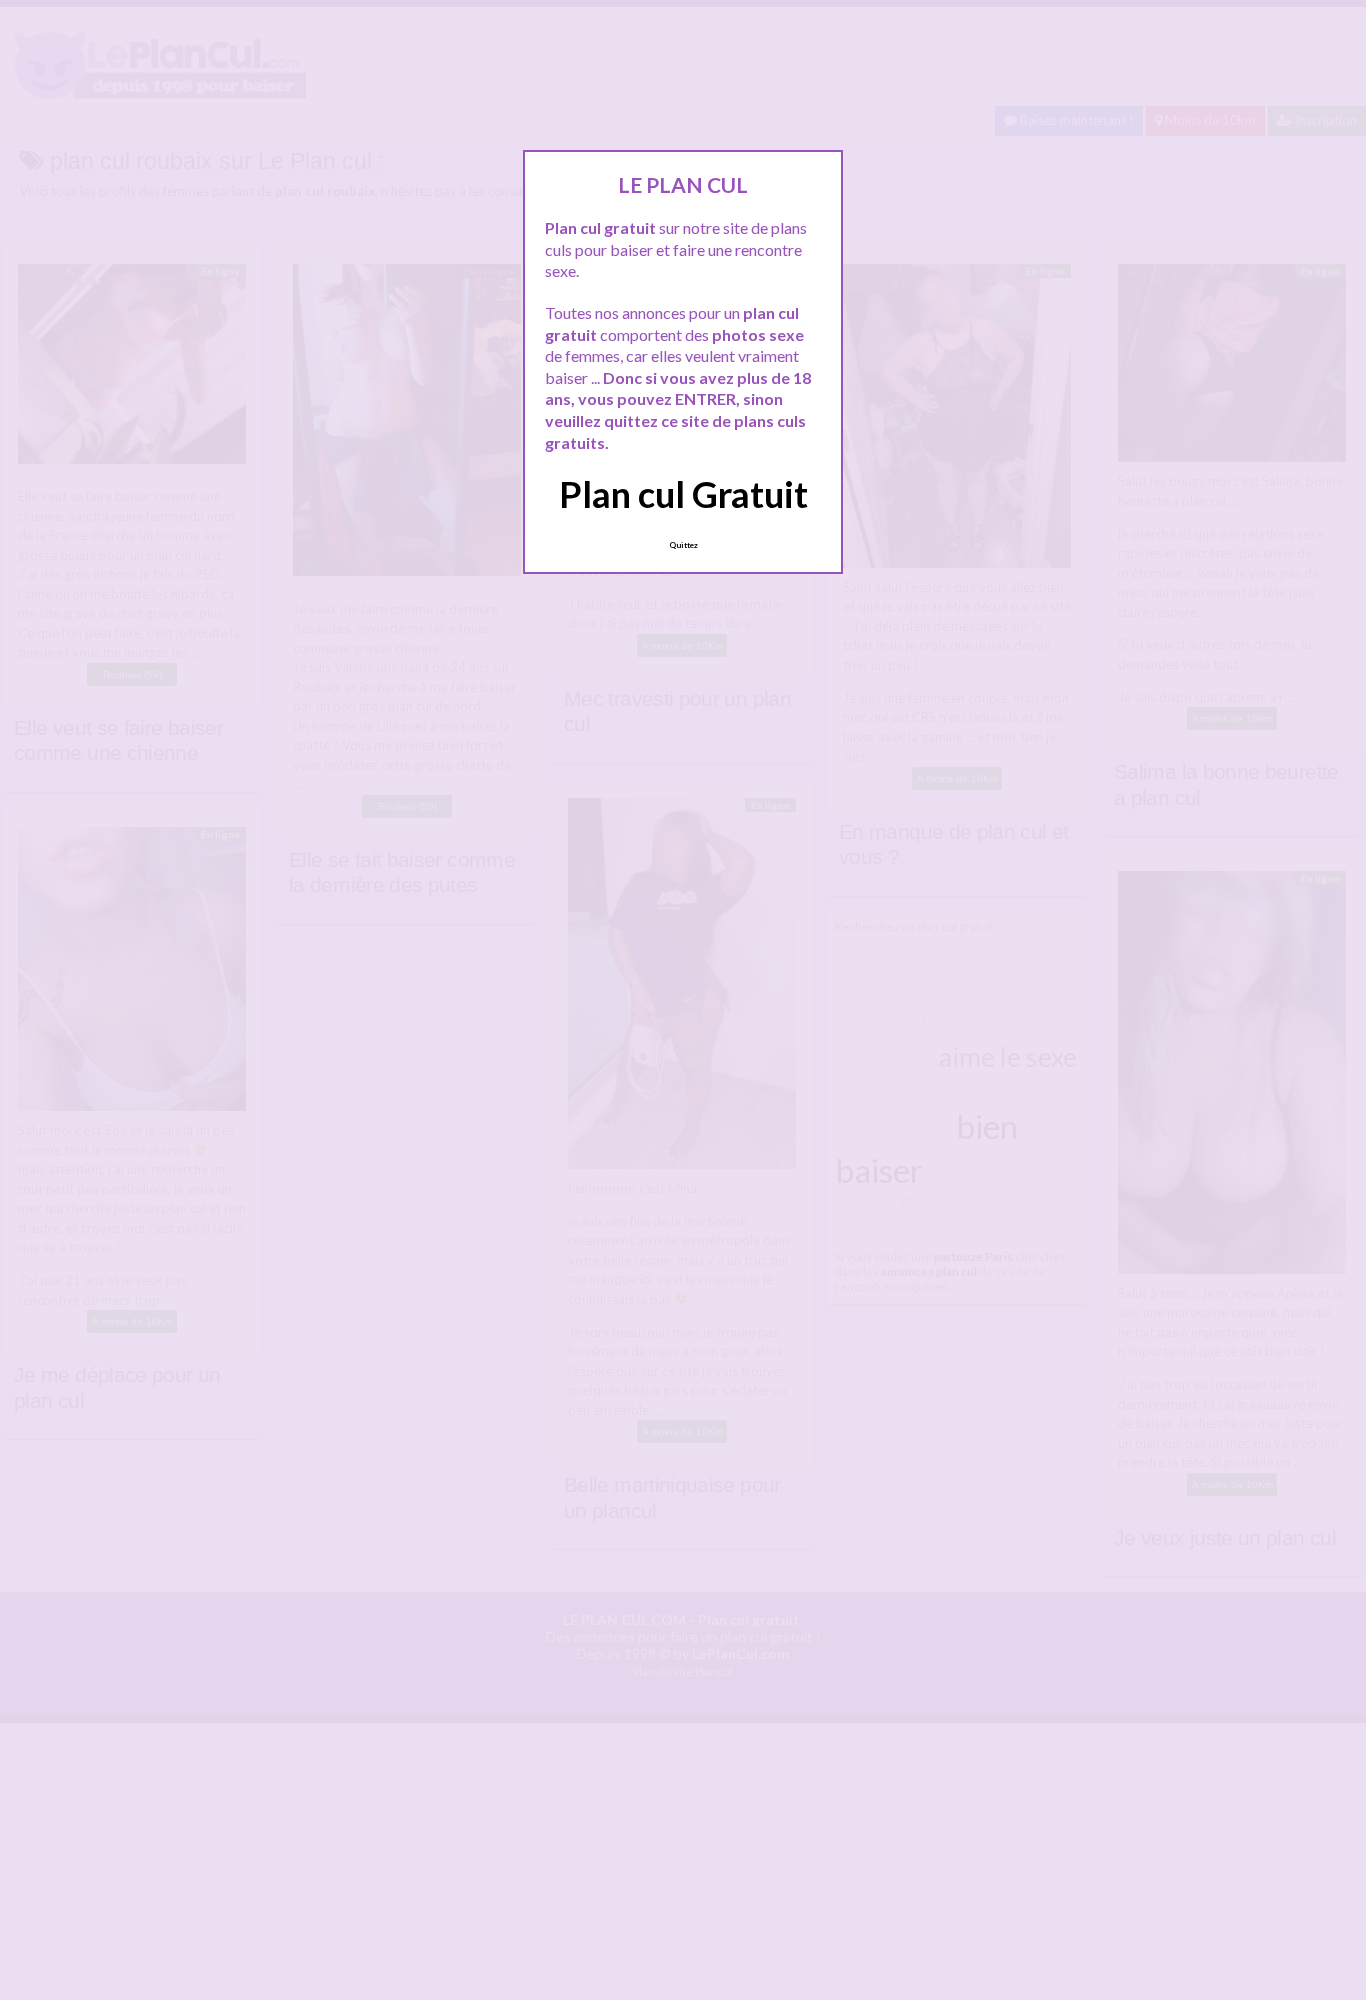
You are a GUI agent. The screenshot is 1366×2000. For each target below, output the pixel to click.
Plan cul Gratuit (683, 494)
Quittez (683, 545)
